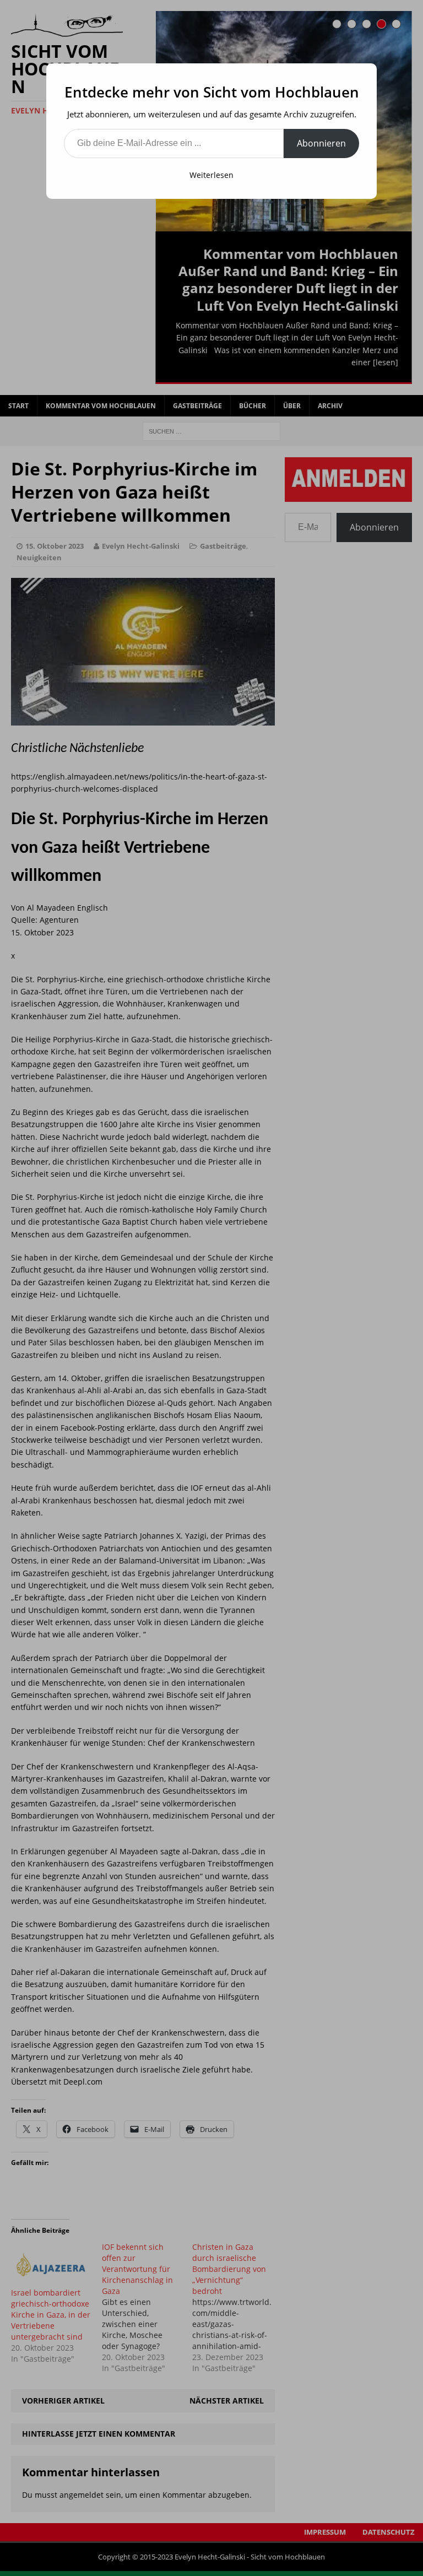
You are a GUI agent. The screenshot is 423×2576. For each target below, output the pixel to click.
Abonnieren (321, 143)
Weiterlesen (211, 175)
